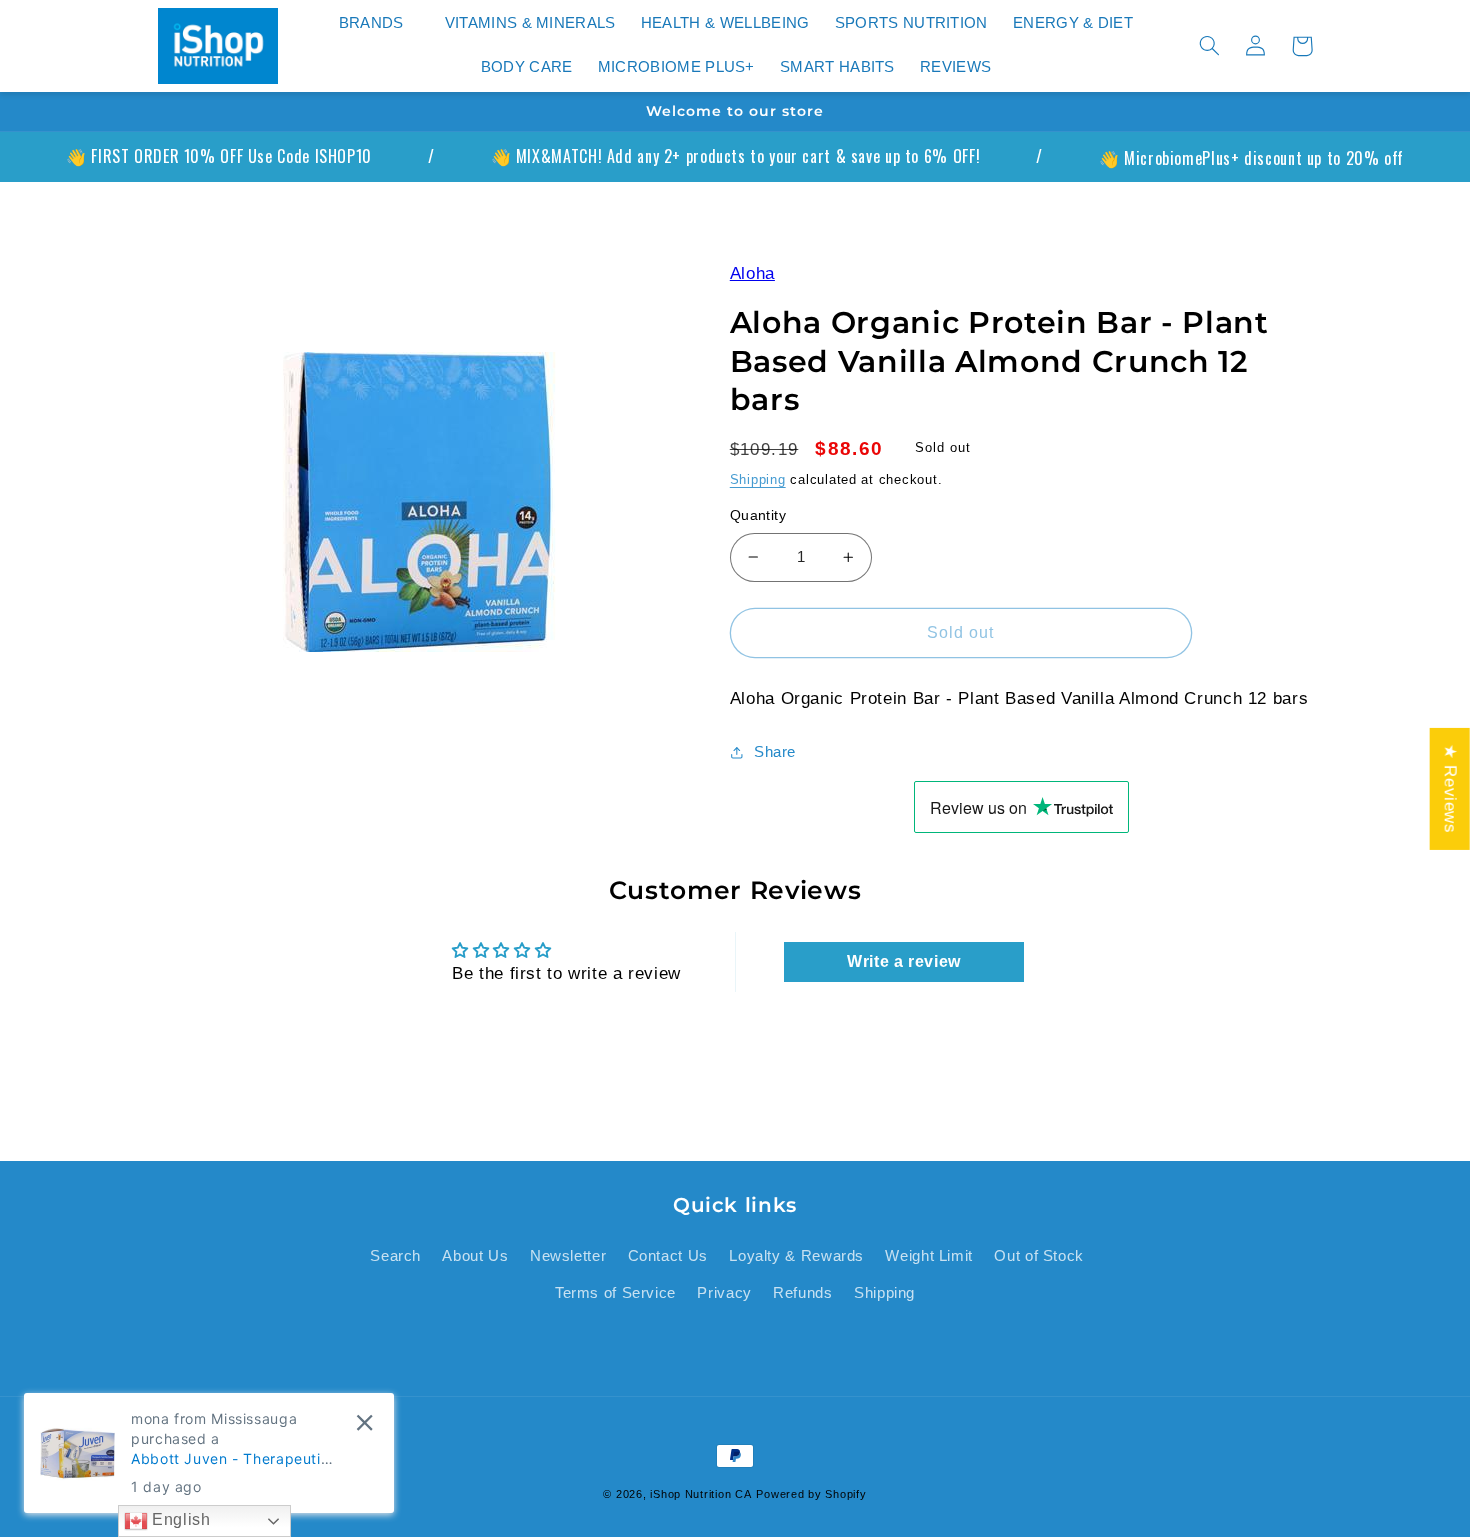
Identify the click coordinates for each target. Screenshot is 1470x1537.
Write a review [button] (904, 961)
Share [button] (775, 752)
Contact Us (668, 1256)
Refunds (802, 1293)
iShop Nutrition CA (700, 1494)
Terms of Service (615, 1293)
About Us (475, 1256)
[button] (379, 24)
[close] (364, 1422)
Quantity (758, 515)
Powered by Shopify (811, 1494)
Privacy (724, 1293)
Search (395, 1256)
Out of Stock (1039, 1256)
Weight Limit (929, 1256)
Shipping (758, 480)
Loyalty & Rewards (796, 1256)
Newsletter (568, 1256)
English (179, 1519)
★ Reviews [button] (1450, 788)
